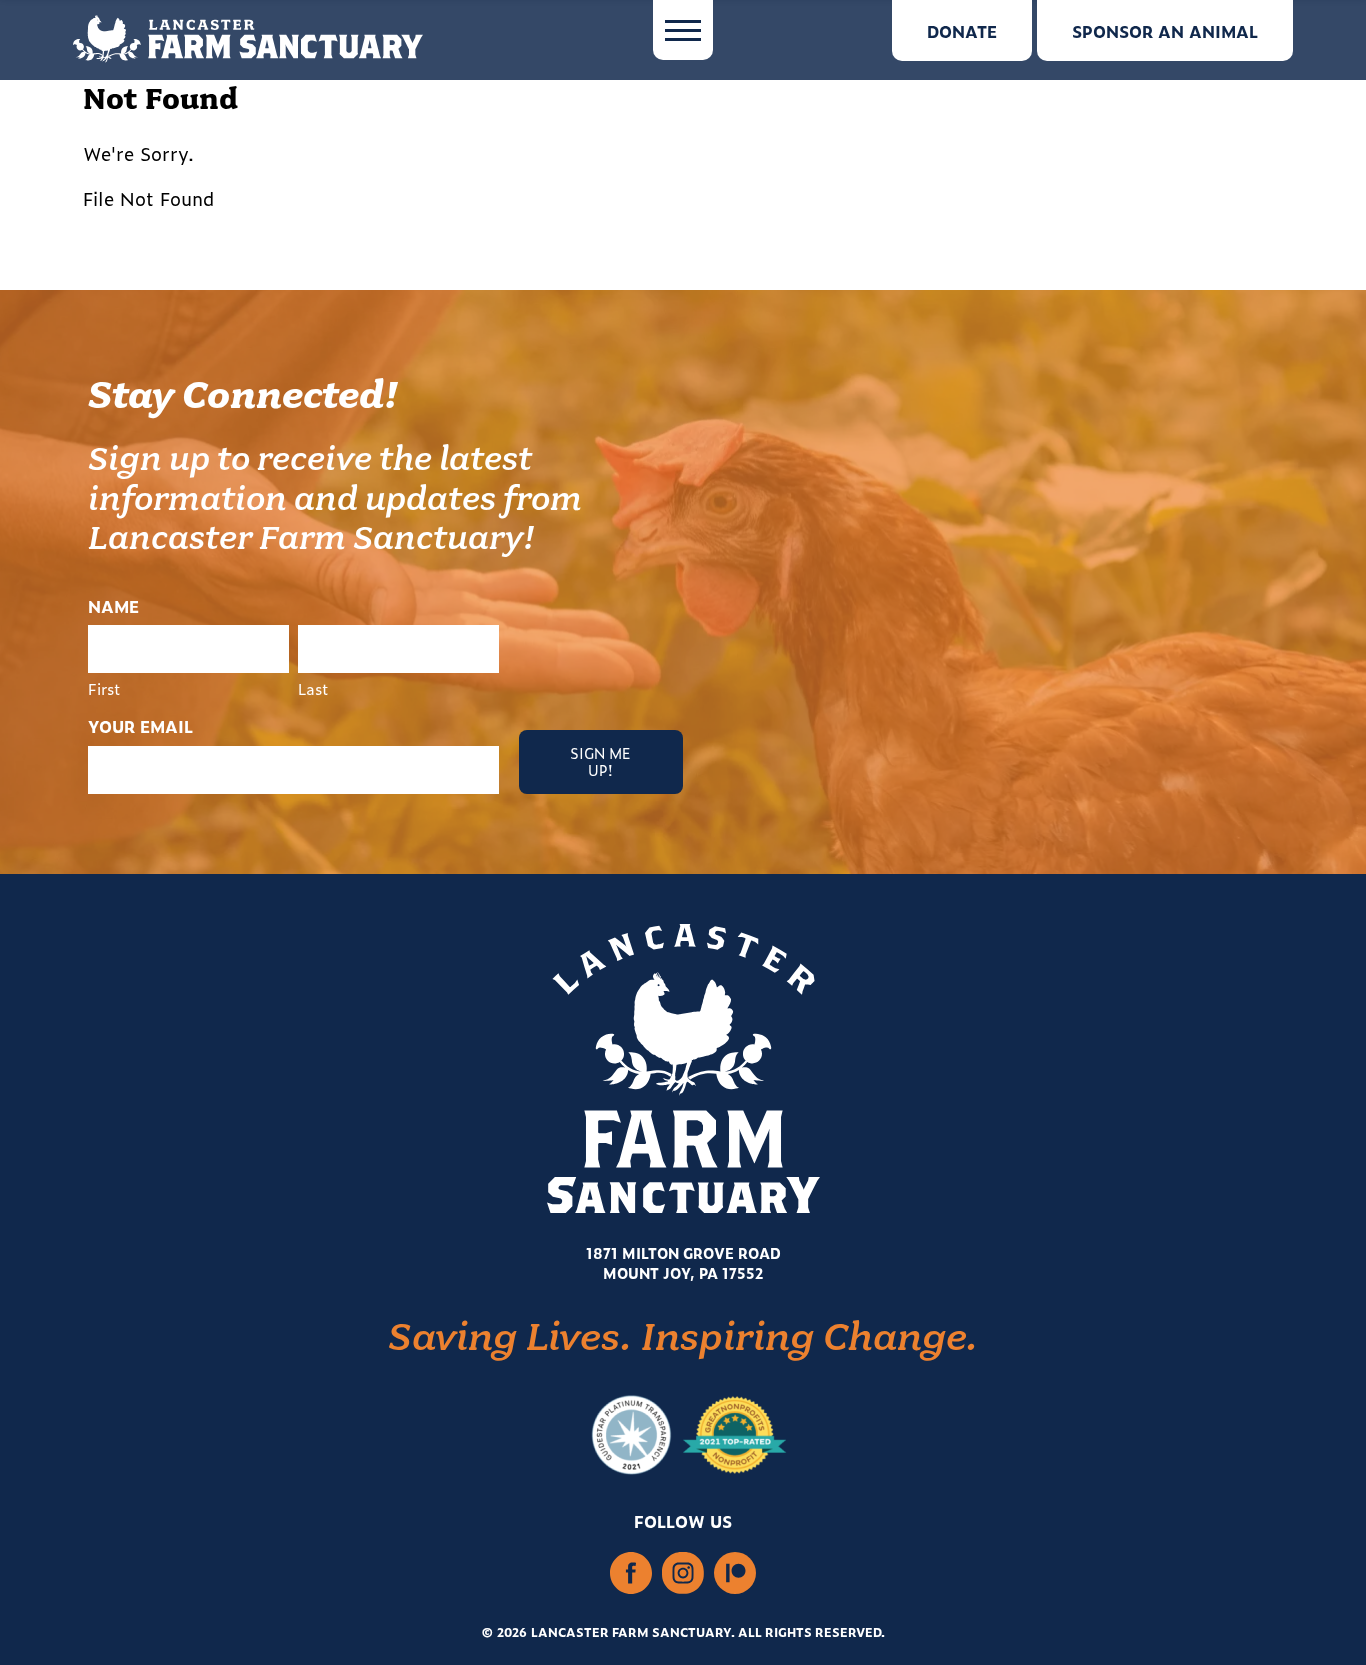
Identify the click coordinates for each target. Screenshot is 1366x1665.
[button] (683, 30)
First (104, 688)
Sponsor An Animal (1165, 31)
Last (313, 688)
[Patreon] (735, 1575)
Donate (962, 31)
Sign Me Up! (600, 761)
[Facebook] (631, 1575)
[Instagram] (683, 1575)
